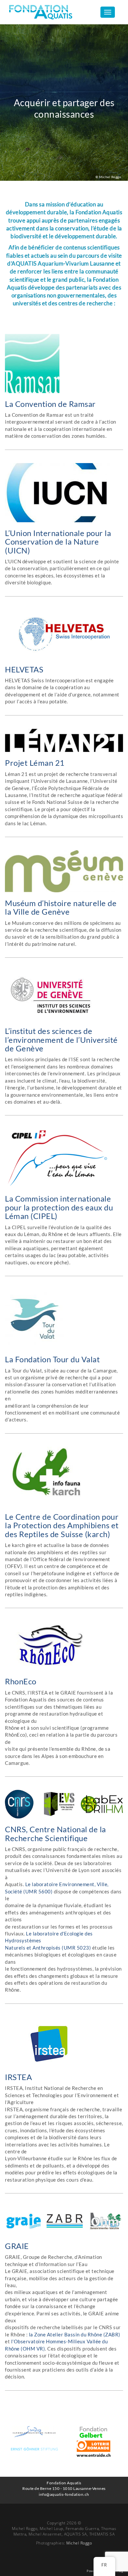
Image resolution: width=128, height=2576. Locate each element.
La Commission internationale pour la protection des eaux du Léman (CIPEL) (59, 1207)
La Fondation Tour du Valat (52, 1359)
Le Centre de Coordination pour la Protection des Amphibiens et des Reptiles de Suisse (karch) (62, 1525)
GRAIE (17, 2246)
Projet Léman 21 (35, 763)
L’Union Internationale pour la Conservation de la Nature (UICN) (58, 542)
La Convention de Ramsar (50, 404)
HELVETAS (24, 669)
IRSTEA (18, 2077)
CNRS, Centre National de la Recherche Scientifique (55, 1833)
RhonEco (21, 1681)
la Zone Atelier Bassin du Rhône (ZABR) (75, 2334)
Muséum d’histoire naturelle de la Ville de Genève (61, 907)
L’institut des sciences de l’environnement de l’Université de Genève (61, 1040)
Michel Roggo (79, 2543)
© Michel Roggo (108, 177)
